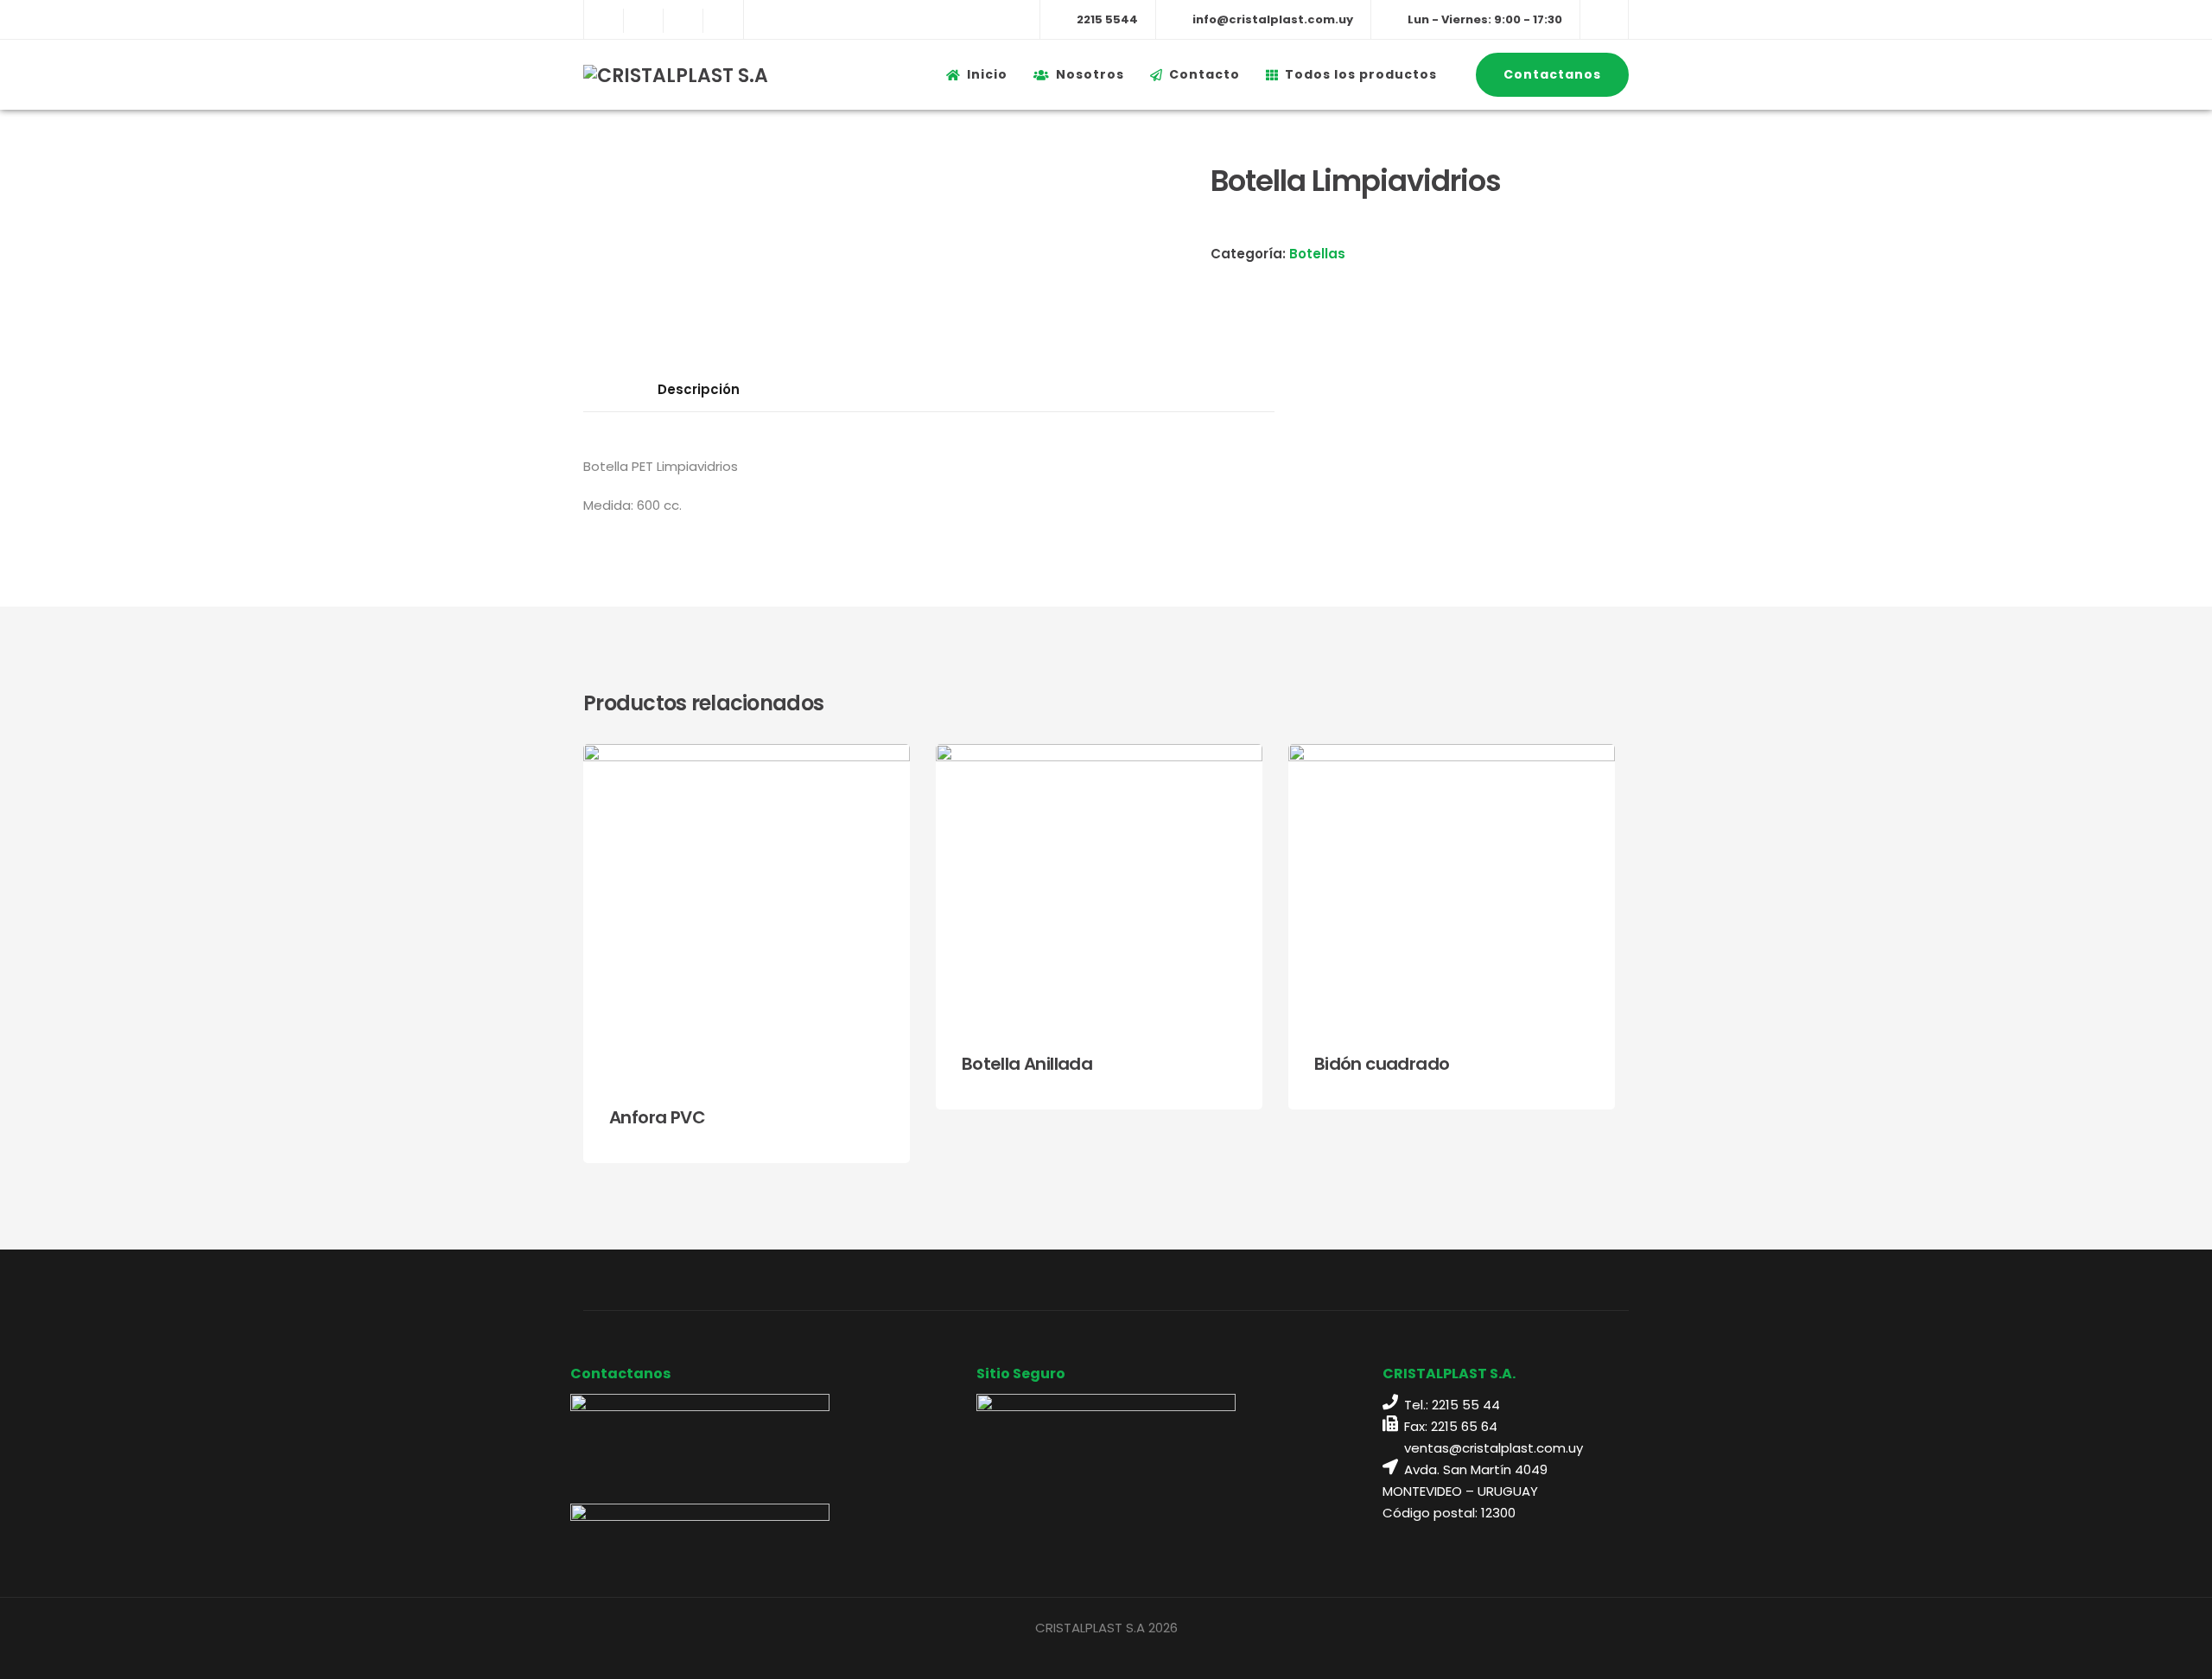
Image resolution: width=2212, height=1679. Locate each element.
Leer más (852, 1132)
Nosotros (1090, 74)
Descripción (699, 389)
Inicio (987, 74)
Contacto (1205, 74)
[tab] (699, 390)
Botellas (1317, 254)
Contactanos (1552, 74)
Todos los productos (1361, 74)
